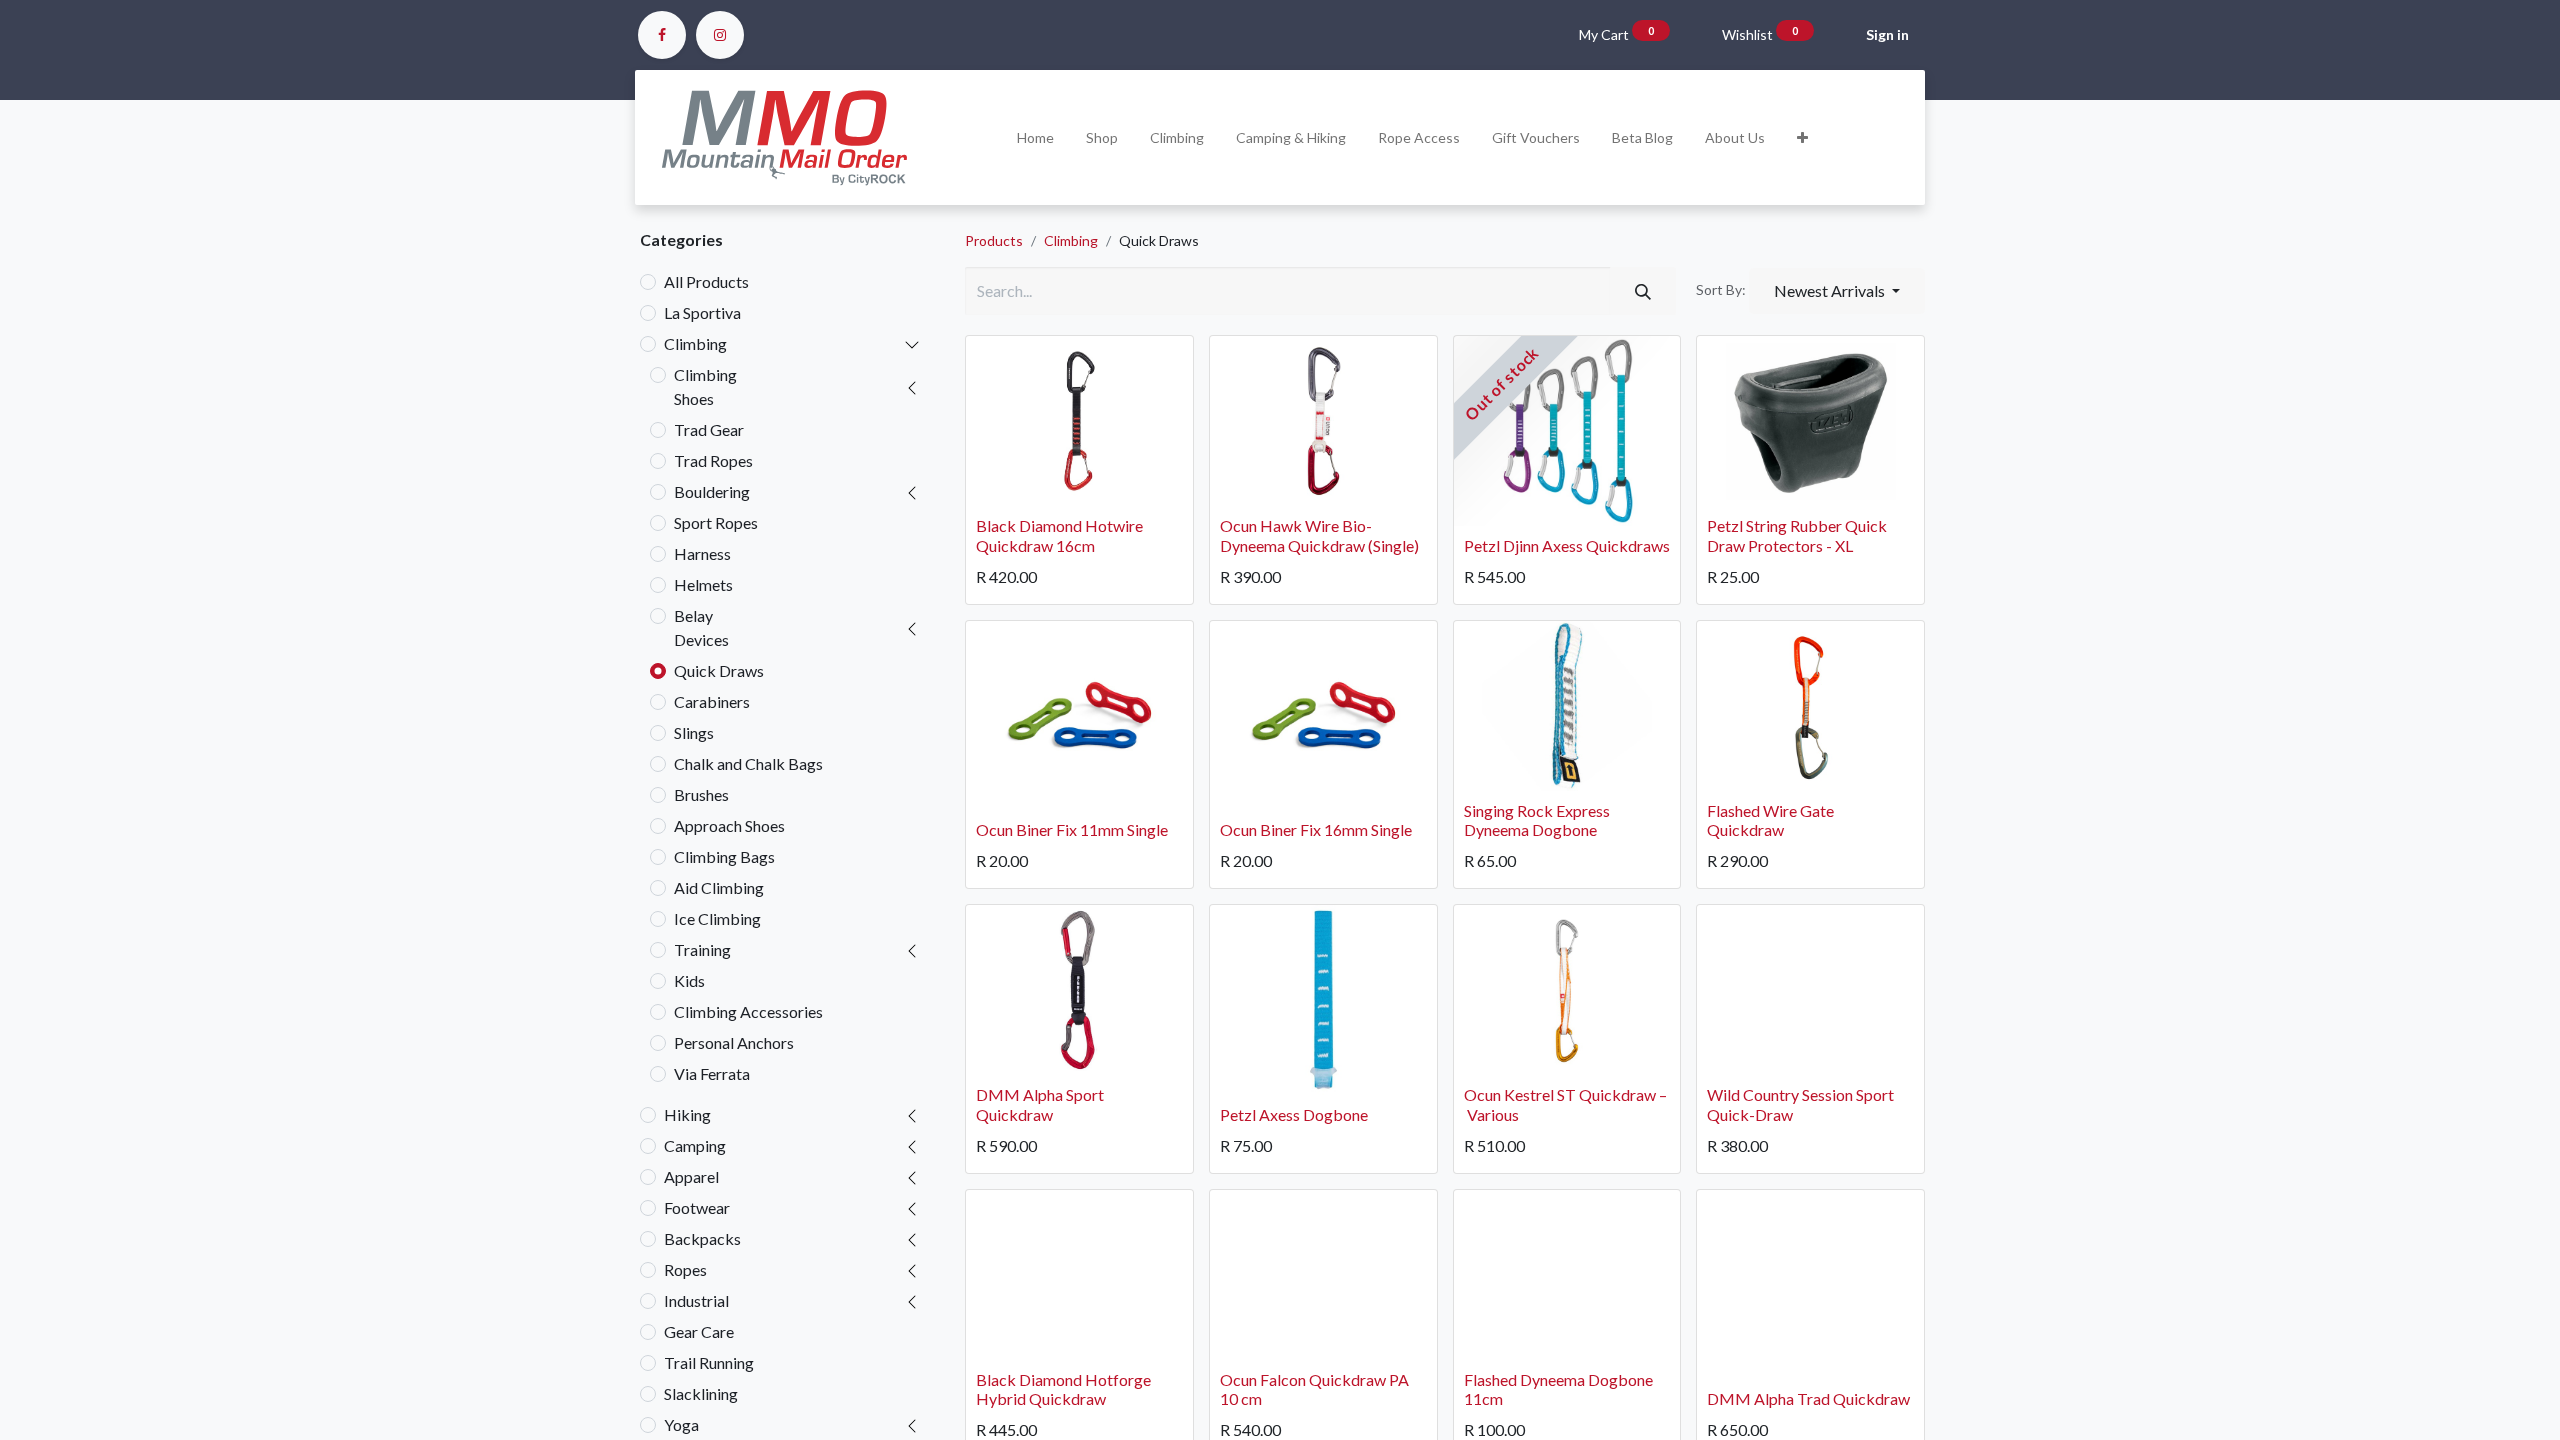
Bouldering (712, 491)
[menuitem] (1035, 137)
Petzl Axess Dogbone (1294, 1114)
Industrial (696, 1300)
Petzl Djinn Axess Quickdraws (1567, 545)
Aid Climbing (719, 887)
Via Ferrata (712, 1073)
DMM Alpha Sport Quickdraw (1040, 1104)
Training (702, 949)
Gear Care (699, 1331)
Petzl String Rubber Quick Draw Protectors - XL (1797, 535)
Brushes (701, 794)
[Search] (1643, 291)
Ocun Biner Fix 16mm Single (1316, 829)
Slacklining (701, 1393)
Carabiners (712, 701)
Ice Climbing (717, 918)
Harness (702, 553)
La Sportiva (702, 312)
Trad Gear (709, 429)
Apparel (691, 1176)
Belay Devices (701, 627)
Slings (694, 732)
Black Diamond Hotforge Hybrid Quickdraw (1063, 1389)
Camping (695, 1145)
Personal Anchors (734, 1042)
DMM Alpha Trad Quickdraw (1808, 1398)
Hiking (687, 1114)
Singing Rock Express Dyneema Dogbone (1537, 820)
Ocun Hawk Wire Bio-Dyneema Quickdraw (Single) (1319, 535)
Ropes (685, 1269)
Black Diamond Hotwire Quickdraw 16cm (1059, 535)
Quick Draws (719, 670)
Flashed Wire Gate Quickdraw (1770, 820)
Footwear (697, 1207)
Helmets (703, 584)
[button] (1802, 137)
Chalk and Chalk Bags (748, 763)
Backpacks (702, 1238)
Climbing (695, 343)
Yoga (681, 1424)
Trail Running (709, 1362)
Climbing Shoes (705, 386)
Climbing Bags (724, 856)
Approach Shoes (729, 825)
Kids (689, 980)
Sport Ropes (716, 522)
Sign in (1887, 34)
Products (994, 240)
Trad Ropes (713, 460)
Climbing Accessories (748, 1011)
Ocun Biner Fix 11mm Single (1072, 829)
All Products (706, 281)
